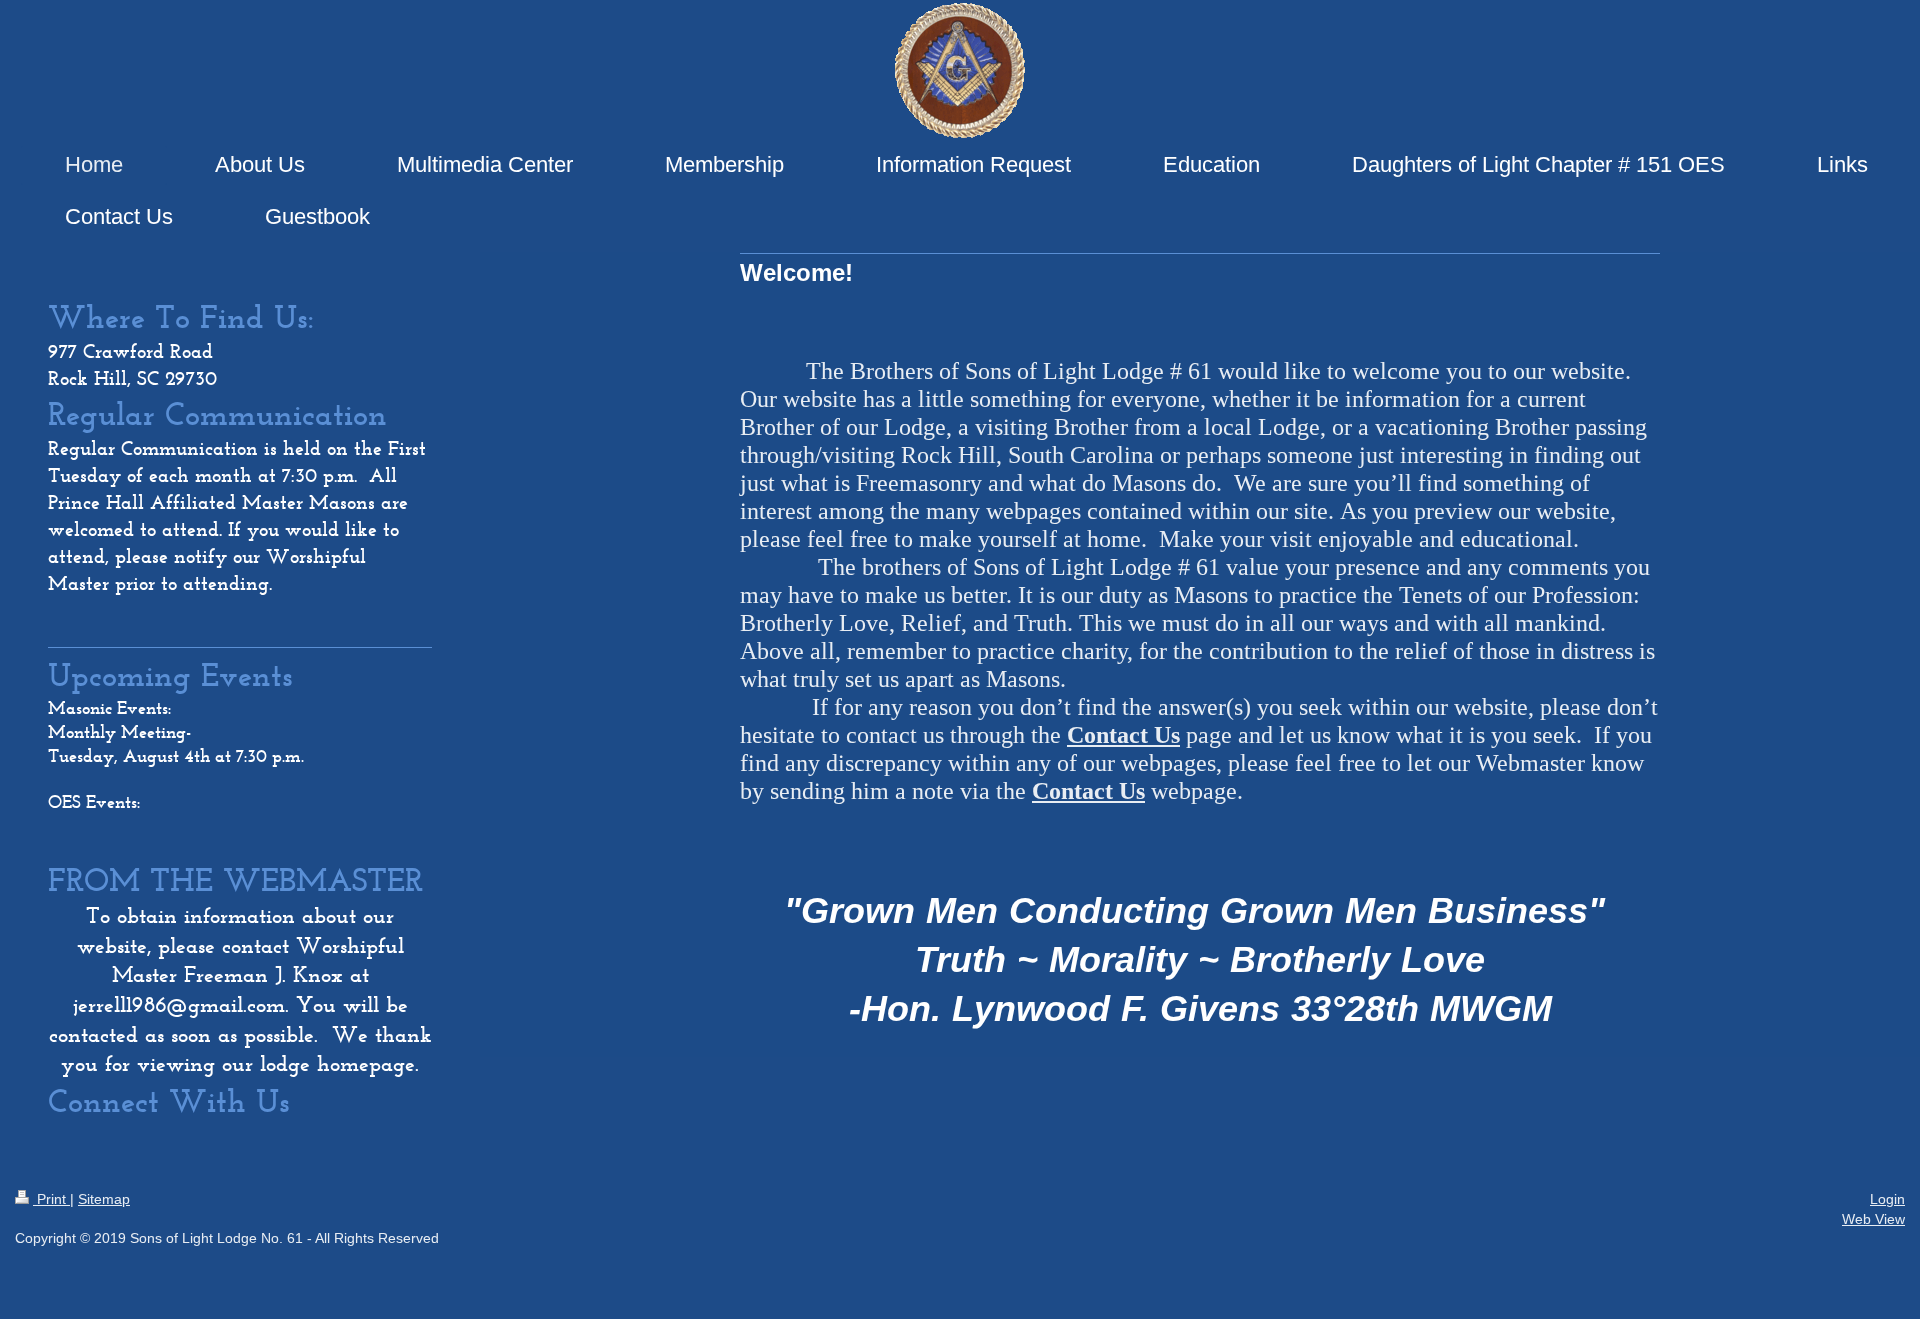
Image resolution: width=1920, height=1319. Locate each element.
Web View (1873, 1219)
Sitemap (104, 1199)
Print (51, 1199)
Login (1887, 1199)
